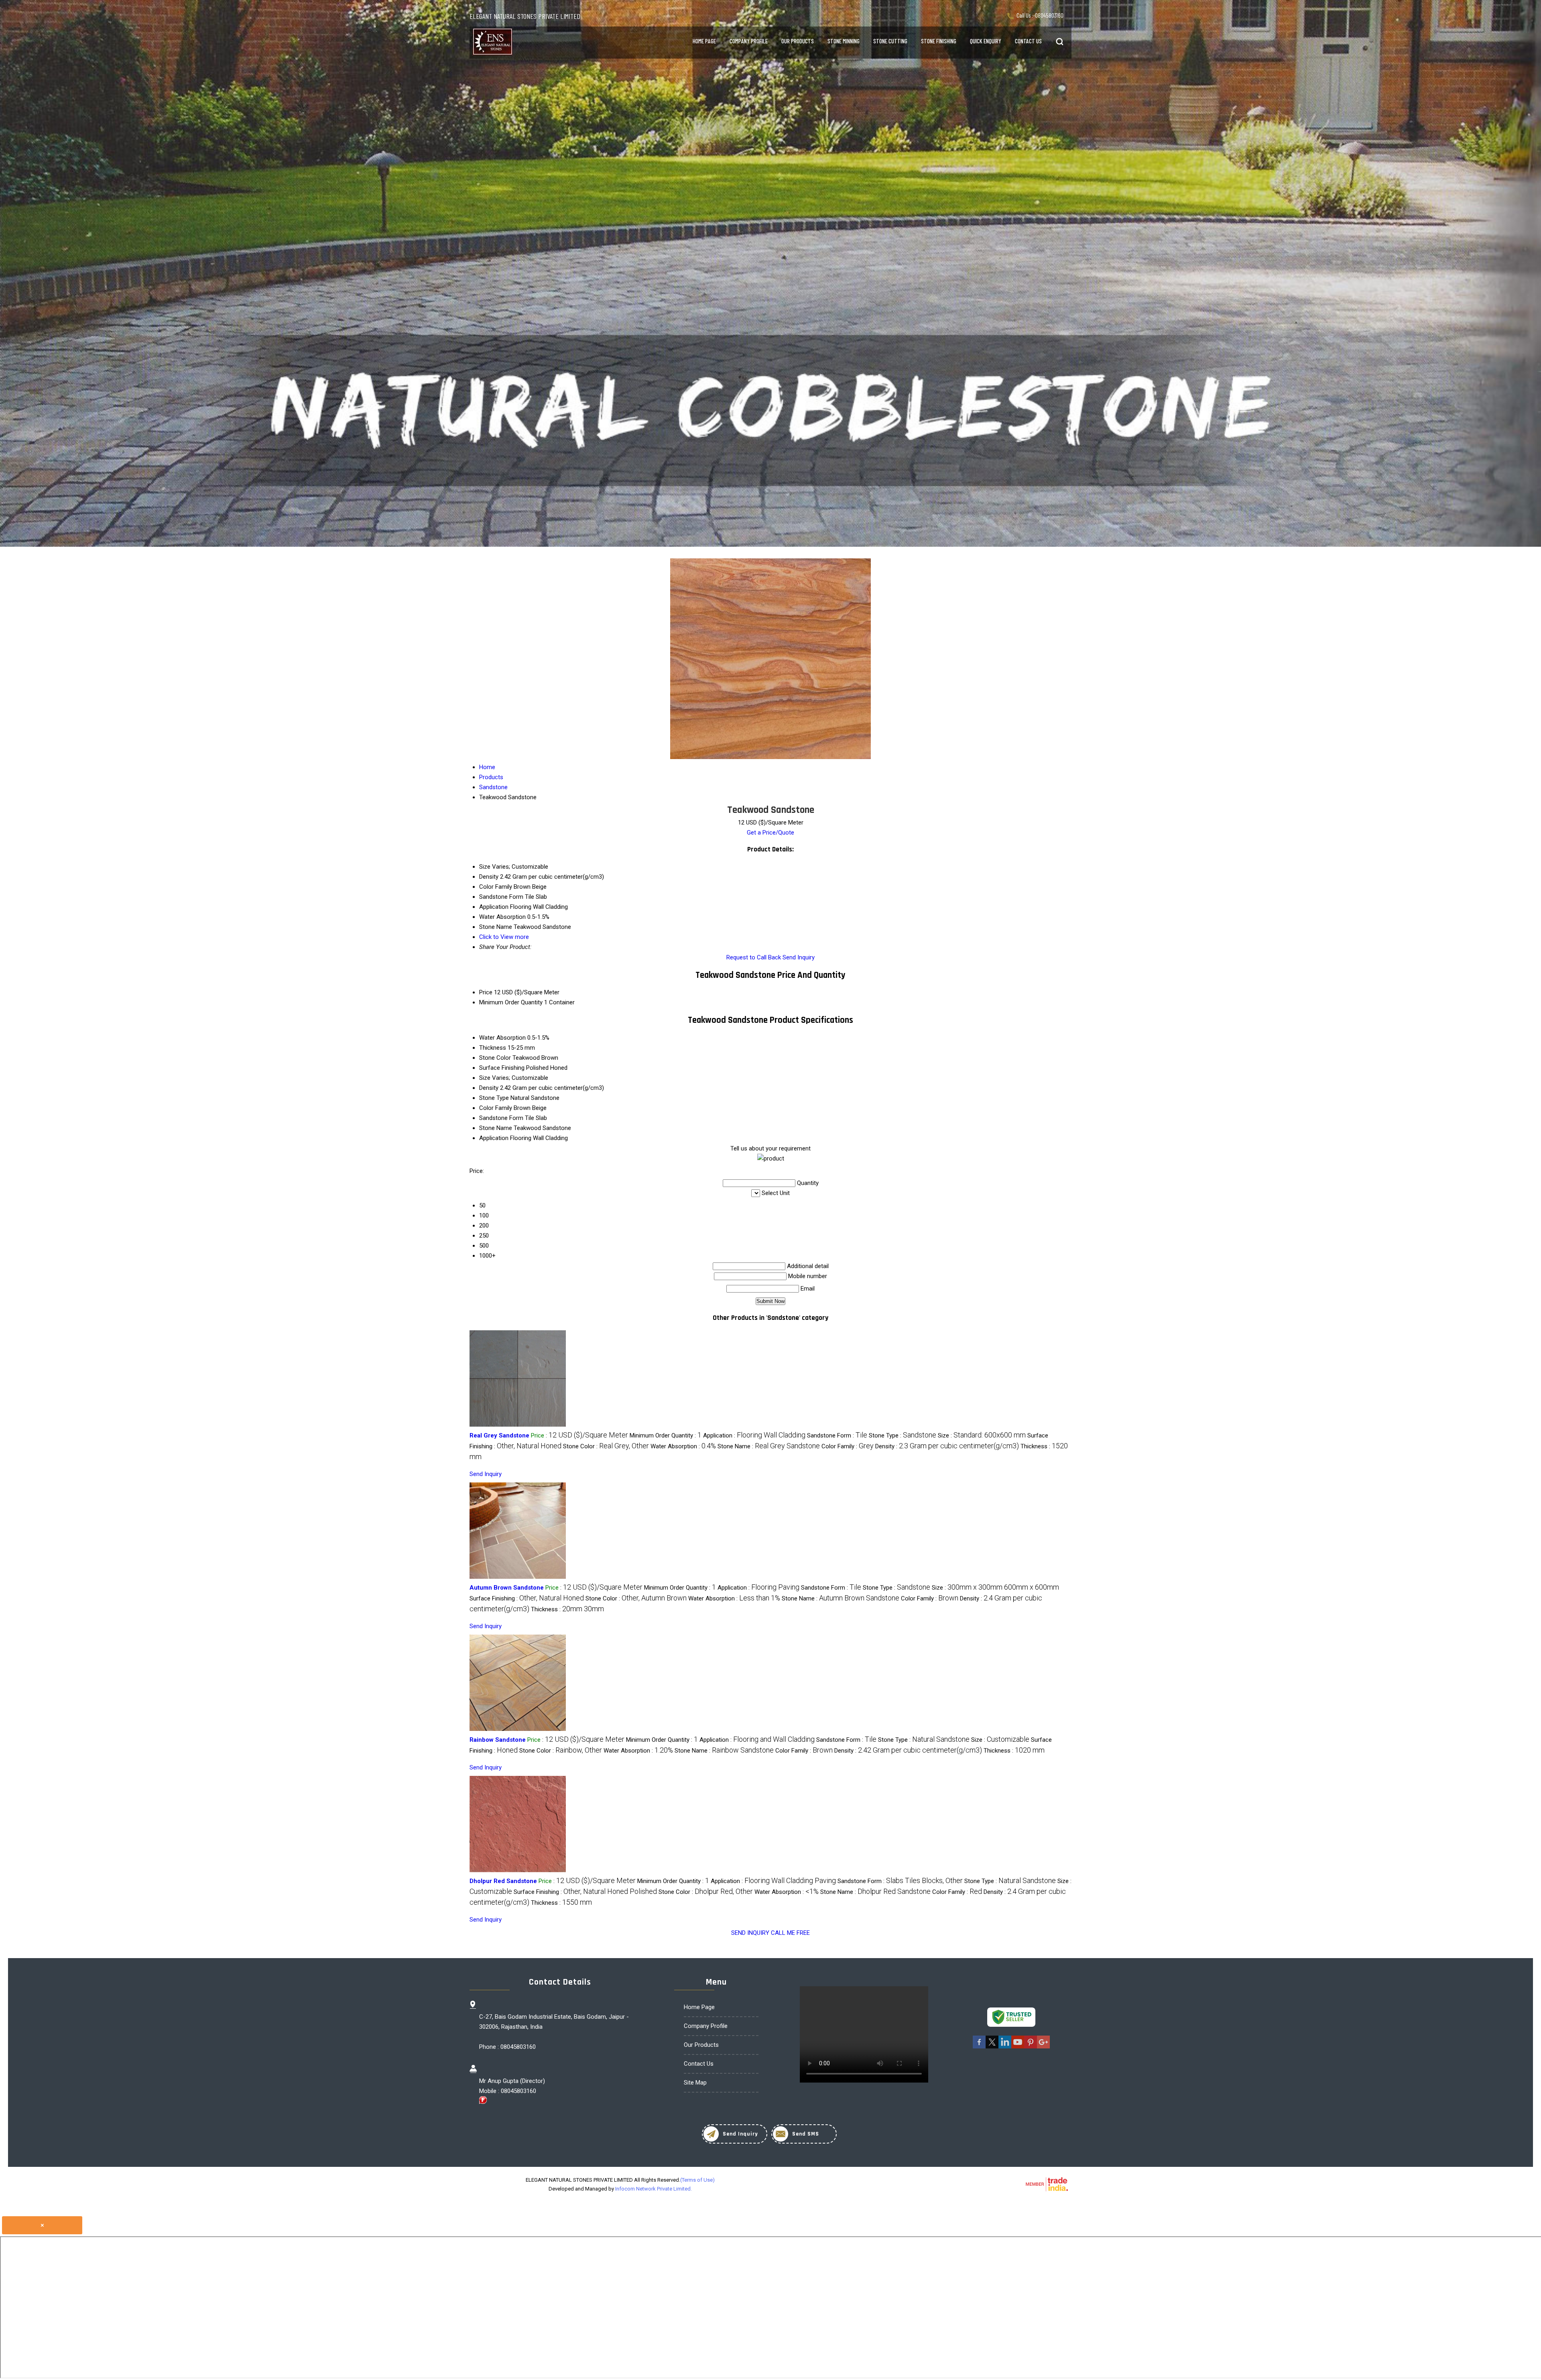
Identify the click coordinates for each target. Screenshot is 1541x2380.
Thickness (493, 1048)
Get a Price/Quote (770, 833)
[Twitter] (992, 2047)
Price (486, 992)
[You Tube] (1018, 2047)
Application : (754, 1435)
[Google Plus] (1043, 2047)
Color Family (496, 1108)
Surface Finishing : (527, 1598)
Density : (947, 1446)
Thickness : (567, 1609)
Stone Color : (606, 1446)
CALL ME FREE (790, 1933)
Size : (982, 1435)
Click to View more (504, 937)
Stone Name (496, 1128)
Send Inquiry (799, 957)
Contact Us (1028, 41)
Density (489, 1088)
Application (494, 1138)
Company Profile (749, 41)
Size (485, 1078)
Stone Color (495, 1058)
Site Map (695, 2083)
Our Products (798, 41)
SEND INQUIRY (750, 1933)
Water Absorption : (683, 1446)
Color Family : (848, 1446)
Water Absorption (502, 1038)
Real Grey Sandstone (499, 1435)
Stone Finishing (939, 41)
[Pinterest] (1031, 2047)
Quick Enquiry (986, 41)
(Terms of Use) (697, 2180)
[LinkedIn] (1005, 2047)
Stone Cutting (890, 41)
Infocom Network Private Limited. (654, 2189)
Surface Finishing (502, 1068)
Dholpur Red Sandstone (503, 1881)
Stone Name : (769, 1446)
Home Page (704, 41)
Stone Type (494, 1098)
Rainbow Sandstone (498, 1740)
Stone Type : (903, 1435)
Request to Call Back (754, 957)
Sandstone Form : (837, 1435)
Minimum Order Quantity (511, 1002)
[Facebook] (979, 2047)
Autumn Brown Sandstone (507, 1588)
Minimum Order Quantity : (666, 1435)
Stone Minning (844, 41)
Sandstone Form (501, 1118)
